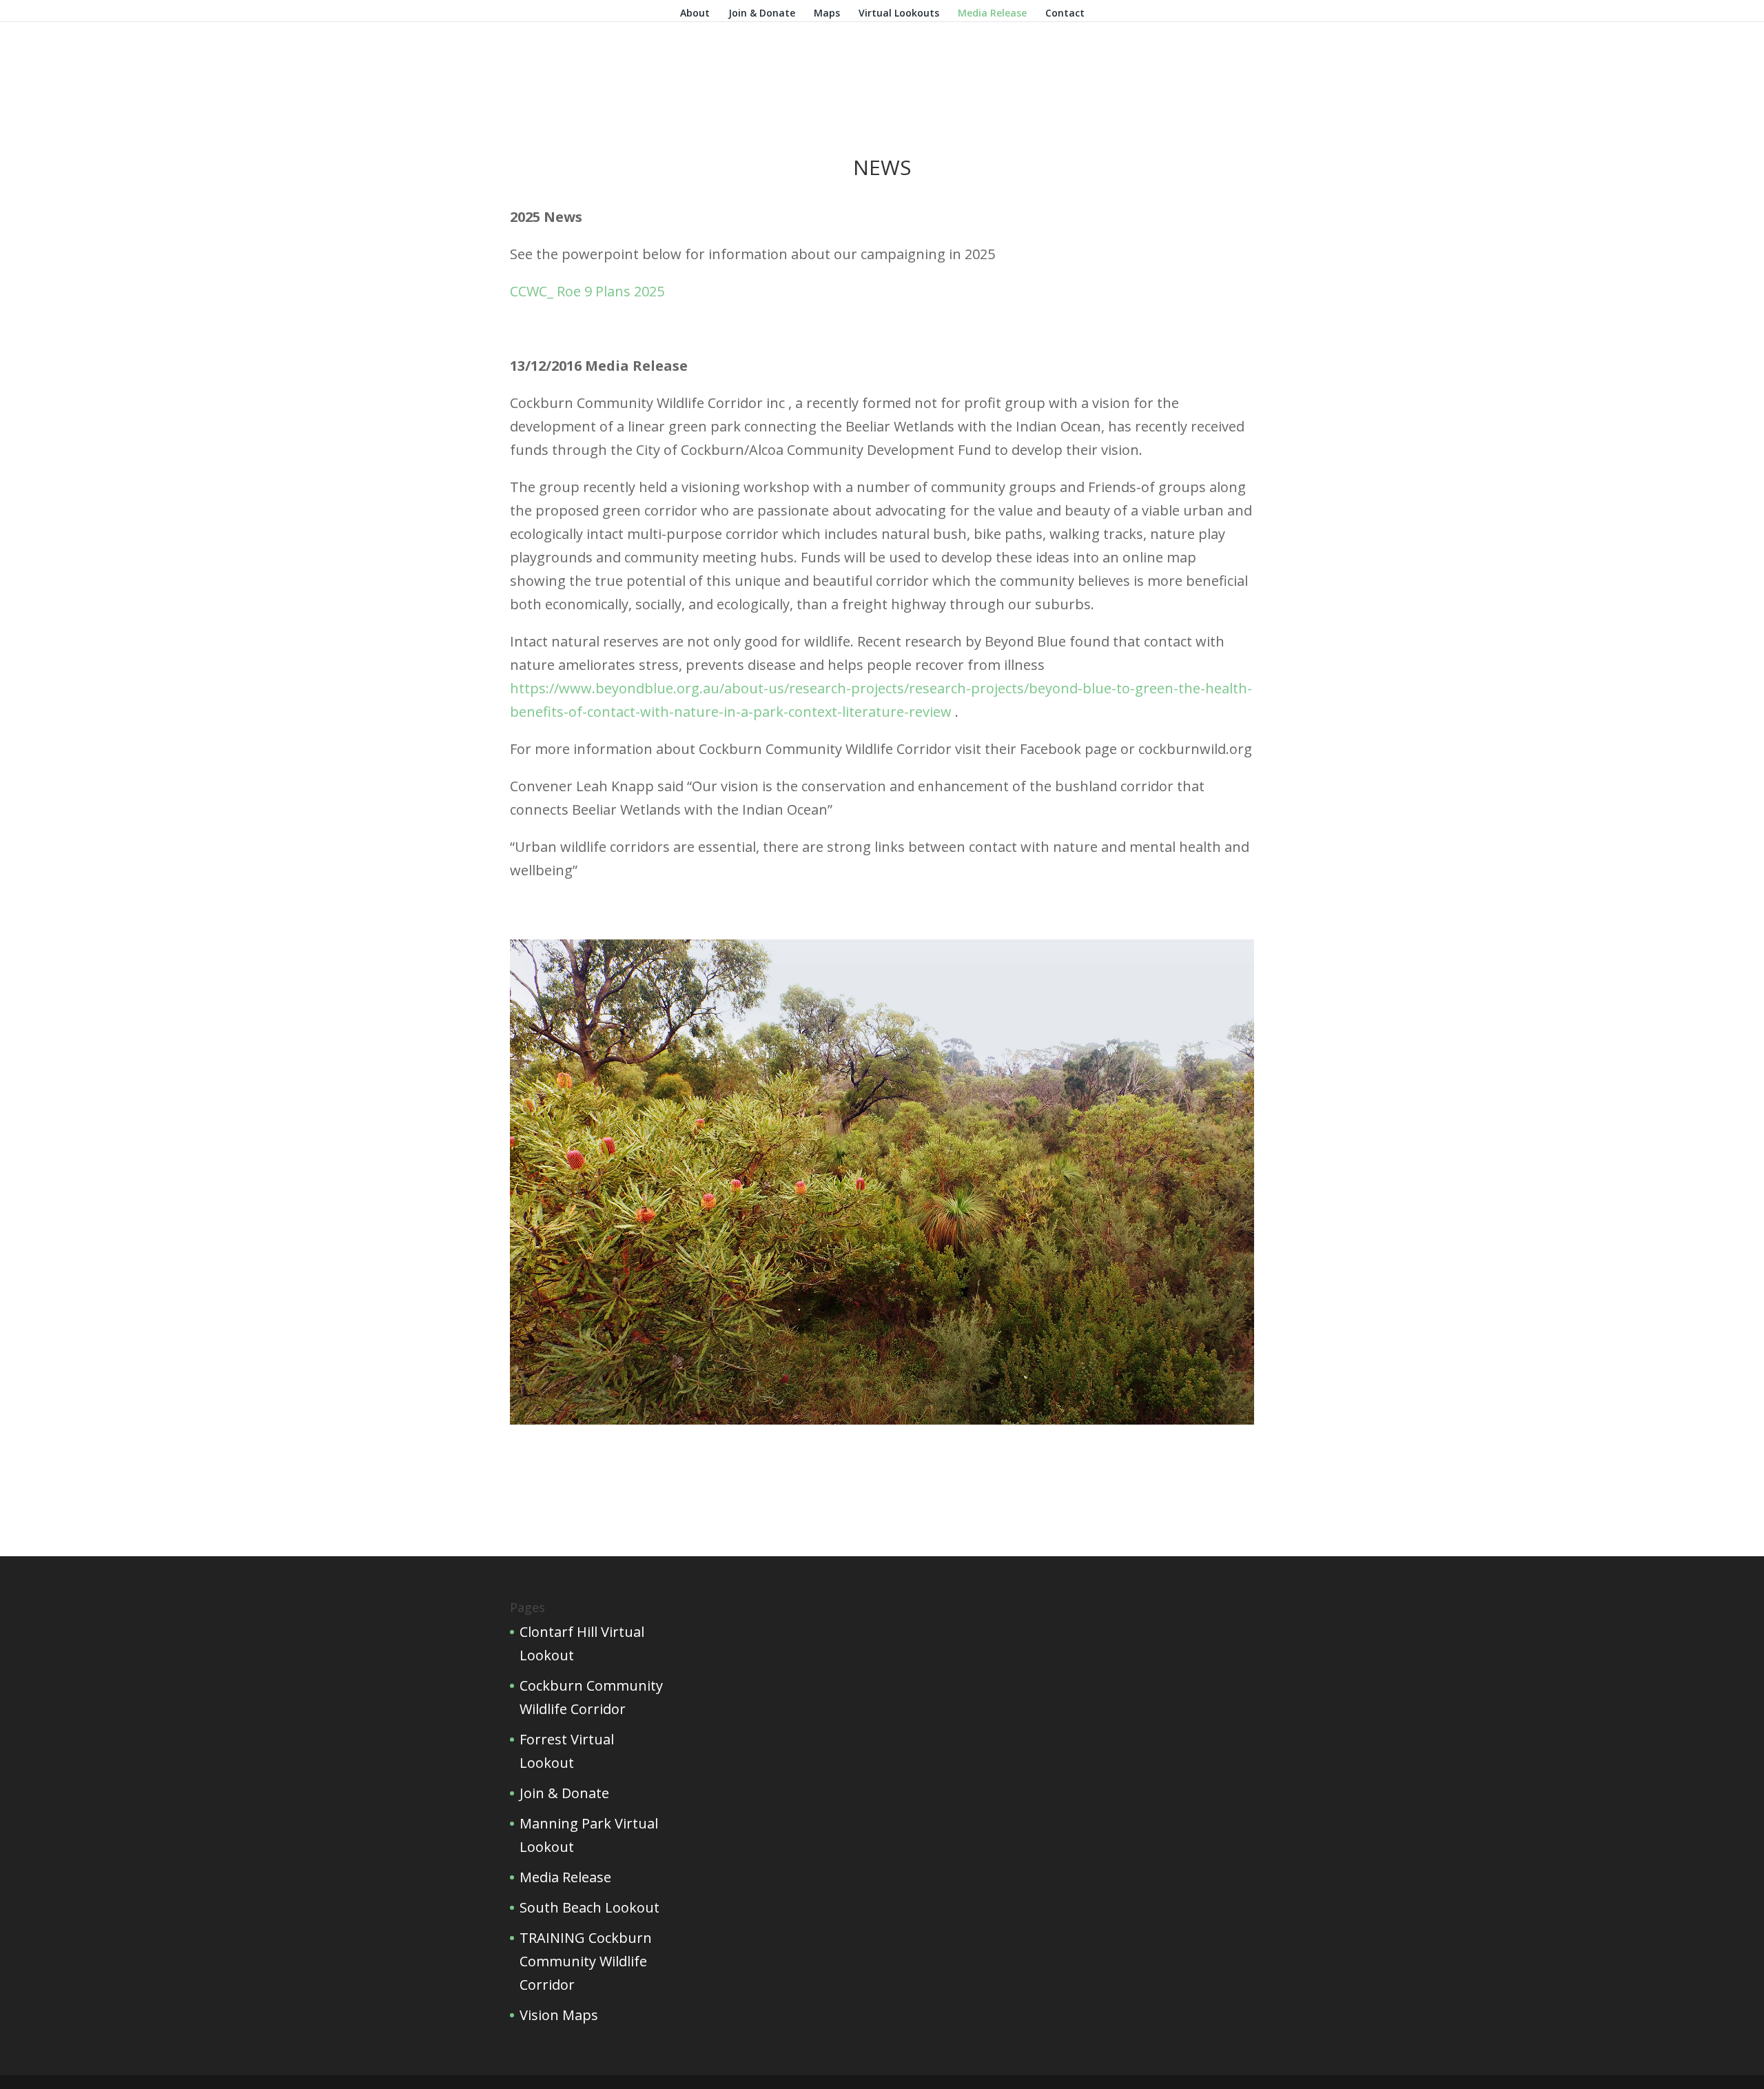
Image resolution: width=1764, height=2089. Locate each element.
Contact (1065, 14)
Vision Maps (559, 2015)
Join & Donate (762, 14)
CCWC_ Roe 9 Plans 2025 (587, 291)
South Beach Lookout (589, 1907)
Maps (827, 14)
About (695, 14)
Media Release (992, 14)
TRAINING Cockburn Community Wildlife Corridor (586, 1961)
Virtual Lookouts (899, 14)
